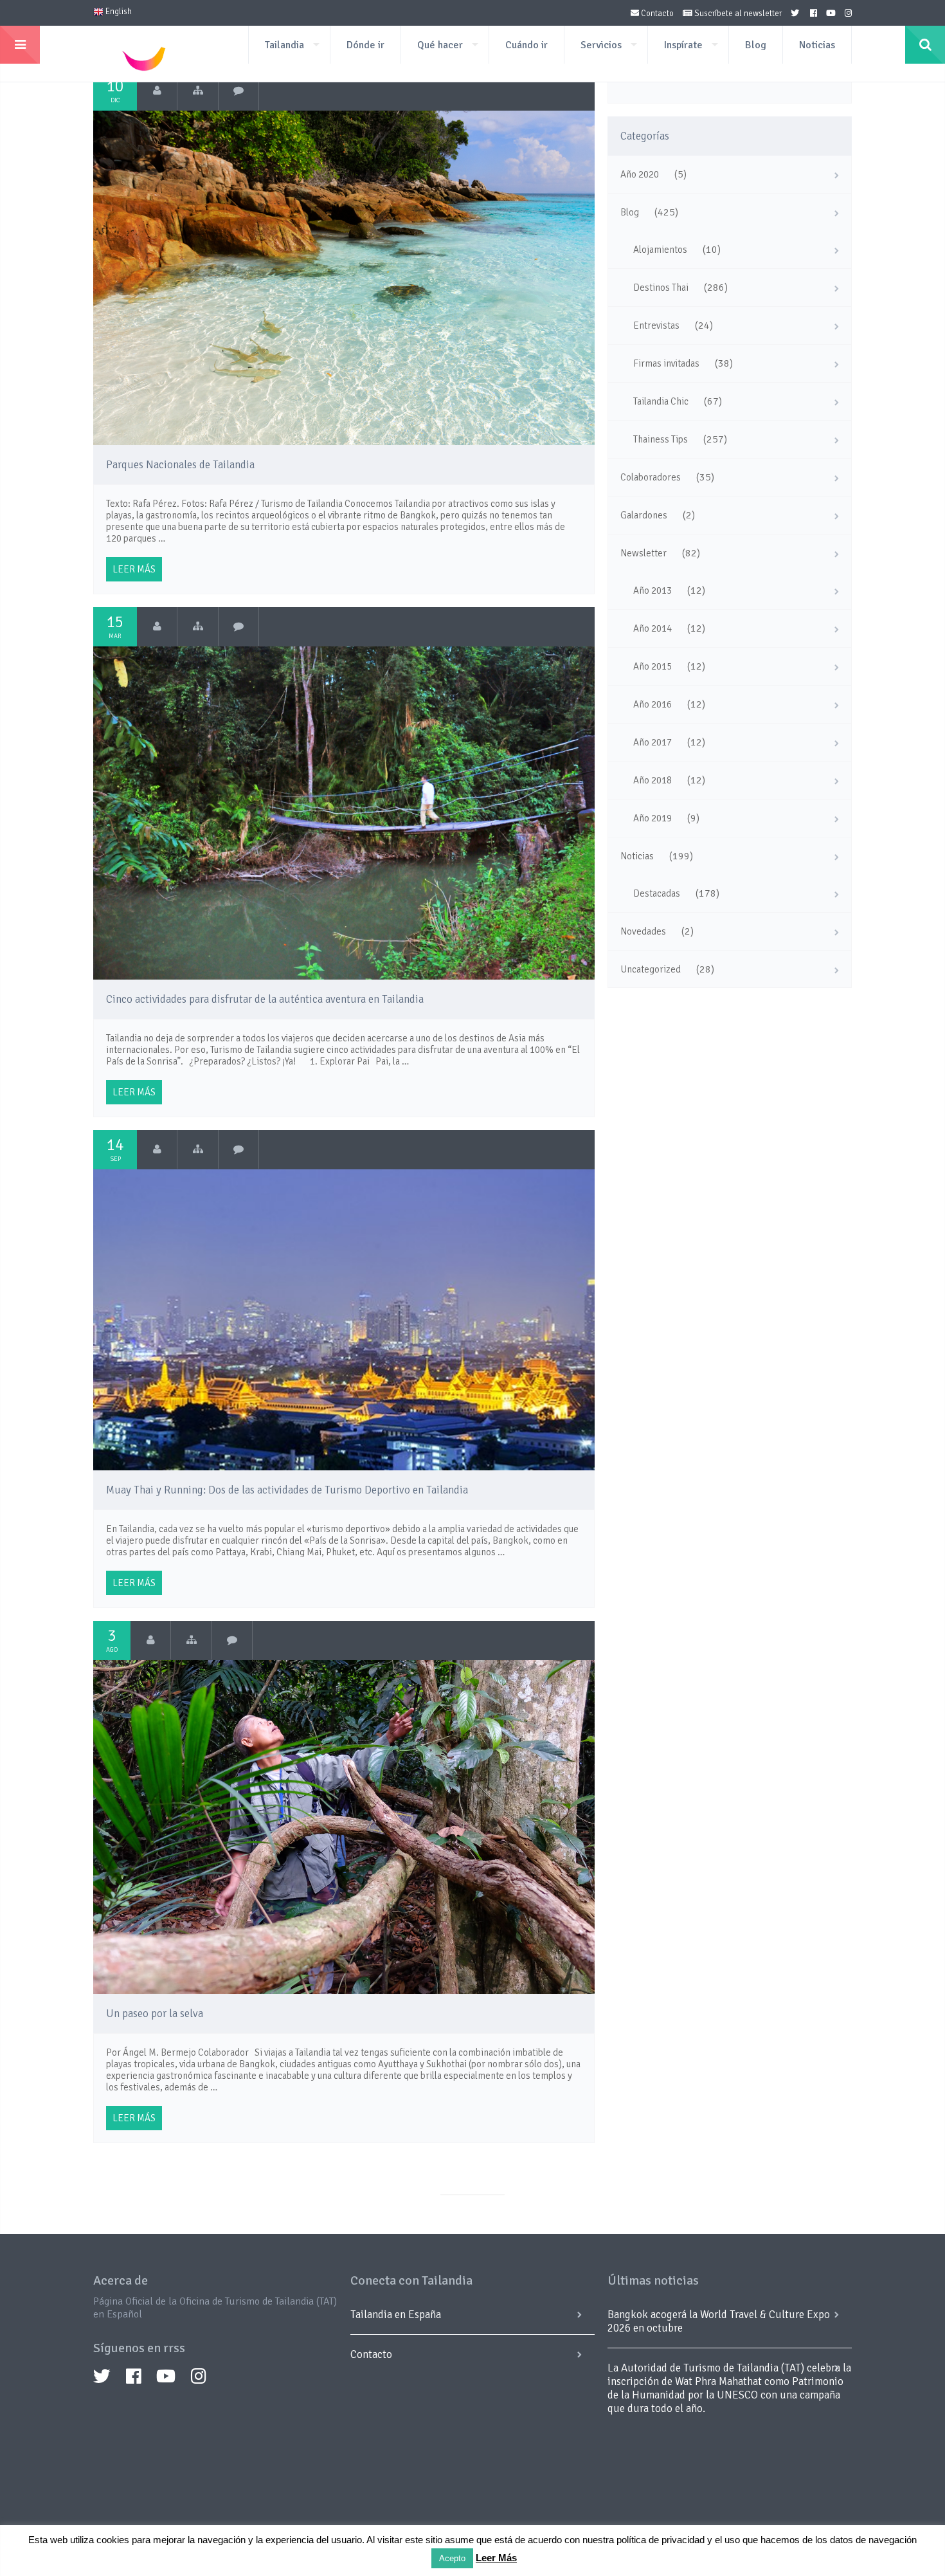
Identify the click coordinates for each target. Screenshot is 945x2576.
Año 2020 (640, 174)
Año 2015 (652, 666)
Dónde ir (365, 45)
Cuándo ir (526, 45)
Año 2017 (652, 742)
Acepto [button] (452, 2558)
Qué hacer (440, 45)
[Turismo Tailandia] (157, 91)
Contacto (656, 14)
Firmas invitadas (666, 363)
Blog (756, 45)
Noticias (817, 45)
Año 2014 (652, 628)
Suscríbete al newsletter (737, 14)
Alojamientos (660, 250)
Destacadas (657, 893)
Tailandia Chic (661, 401)
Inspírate (683, 45)
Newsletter (643, 553)
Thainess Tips (661, 439)
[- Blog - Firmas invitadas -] (191, 1640)
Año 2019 (652, 818)
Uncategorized (651, 969)
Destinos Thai (661, 288)
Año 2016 (652, 704)
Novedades (643, 931)
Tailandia (284, 45)
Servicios (601, 45)
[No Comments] (239, 91)
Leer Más (496, 2558)
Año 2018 (652, 780)
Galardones (644, 515)
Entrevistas (656, 325)
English (118, 12)
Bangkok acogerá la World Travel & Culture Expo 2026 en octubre (719, 2321)
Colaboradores (651, 477)
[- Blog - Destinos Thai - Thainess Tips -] (198, 91)
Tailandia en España (396, 2315)
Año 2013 (652, 590)
